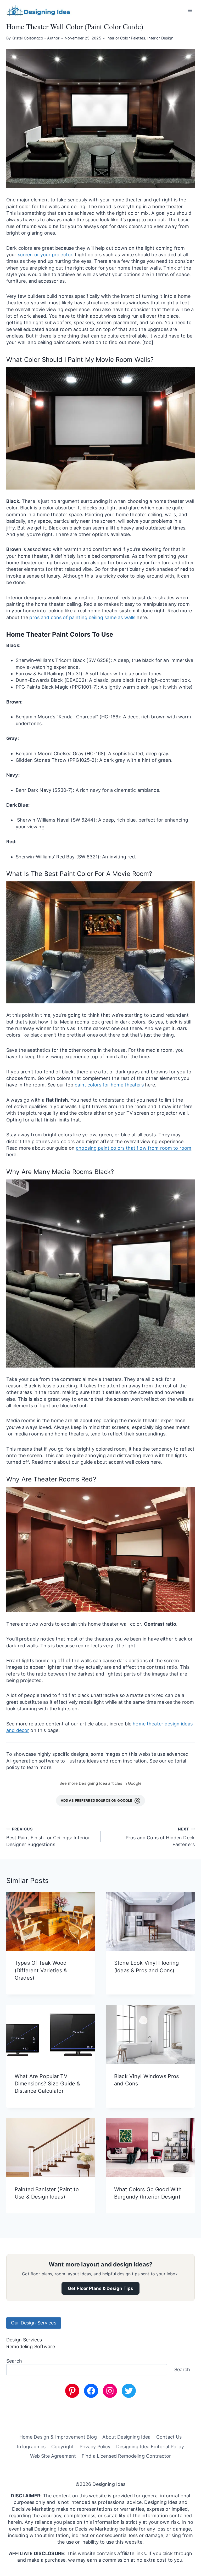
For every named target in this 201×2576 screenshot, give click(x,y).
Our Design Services (34, 2323)
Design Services (24, 2340)
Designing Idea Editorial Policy (150, 2447)
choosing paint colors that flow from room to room (134, 1148)
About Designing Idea (126, 2437)
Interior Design (160, 38)
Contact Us (169, 2437)
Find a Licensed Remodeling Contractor (126, 2456)
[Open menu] (190, 10)
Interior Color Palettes (126, 38)
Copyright (63, 2447)
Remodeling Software (31, 2347)
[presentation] (51, 1921)
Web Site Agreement (53, 2456)
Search (14, 2361)
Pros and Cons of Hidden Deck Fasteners (160, 1837)
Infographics (31, 2447)
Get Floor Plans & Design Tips (100, 2288)
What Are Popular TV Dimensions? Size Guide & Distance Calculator (47, 2084)
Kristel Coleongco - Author (35, 38)
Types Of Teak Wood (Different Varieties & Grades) (41, 1970)
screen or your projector (45, 255)
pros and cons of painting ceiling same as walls (82, 617)
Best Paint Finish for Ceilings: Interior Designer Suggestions (48, 1837)
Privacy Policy (95, 2447)
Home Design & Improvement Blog (58, 2437)
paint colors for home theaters (109, 1085)
